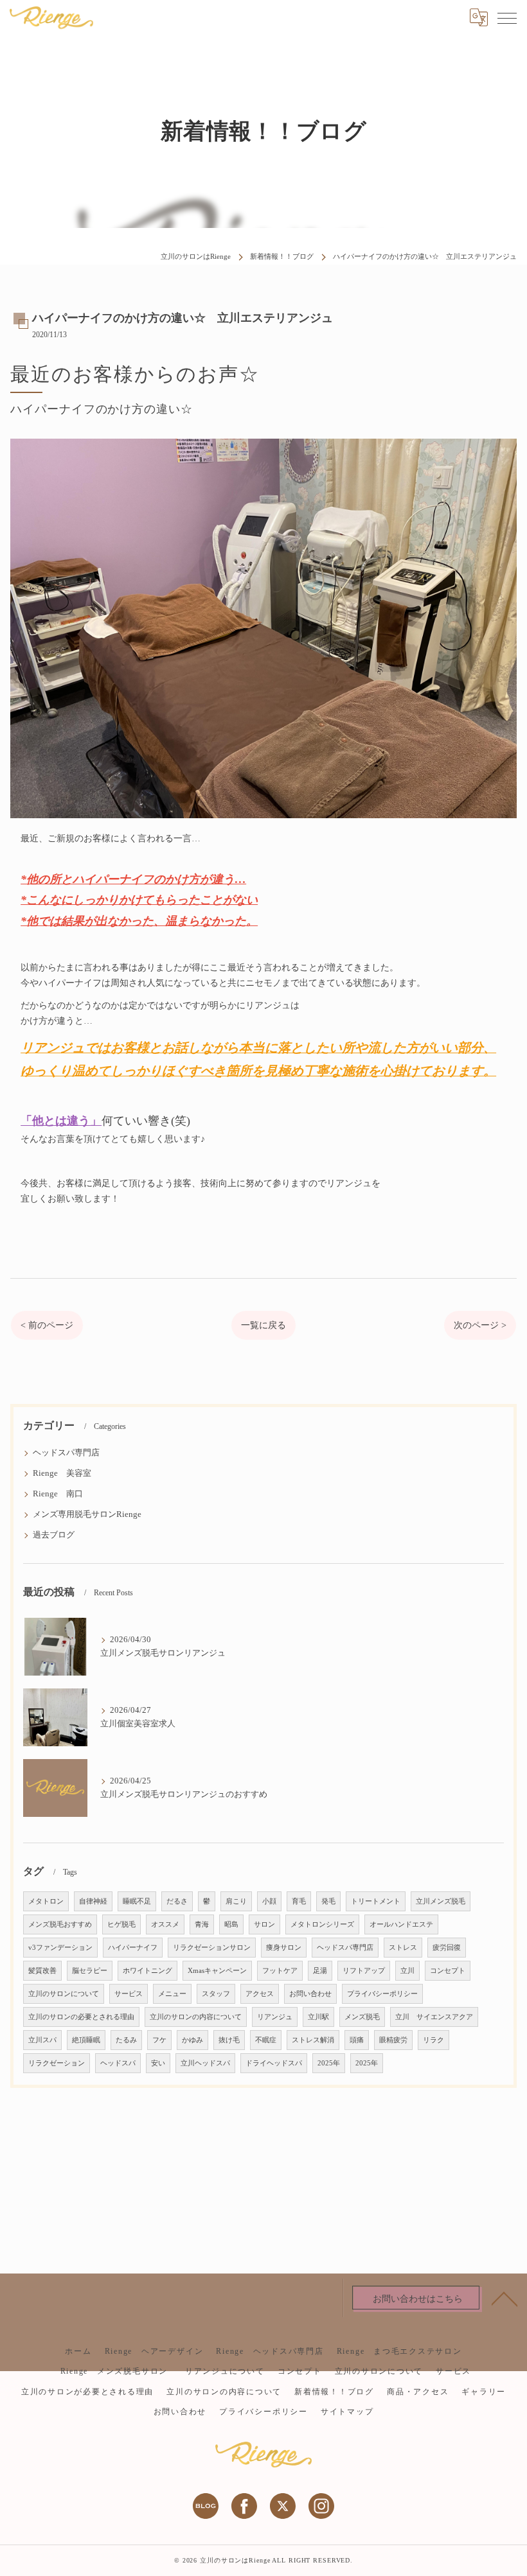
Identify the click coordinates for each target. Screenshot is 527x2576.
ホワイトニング (147, 1971)
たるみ (126, 2040)
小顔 (269, 1901)
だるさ (177, 1901)
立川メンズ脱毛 (441, 1901)
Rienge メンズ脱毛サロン (119, 2371)
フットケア (280, 1971)
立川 (407, 1971)
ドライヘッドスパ (274, 2063)
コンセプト (448, 1971)
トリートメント (376, 1901)
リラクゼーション (57, 2063)
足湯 (320, 1971)
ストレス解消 (313, 2040)
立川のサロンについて (64, 1994)
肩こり (236, 1901)
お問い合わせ (310, 1994)
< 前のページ (47, 1325)
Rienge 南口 (58, 1494)
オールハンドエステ (401, 1924)
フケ (159, 2040)
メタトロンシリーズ (322, 1924)
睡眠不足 (137, 1901)
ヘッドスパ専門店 (66, 1453)
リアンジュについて (225, 2371)
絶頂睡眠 (86, 2040)
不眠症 (266, 2040)
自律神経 (93, 1901)
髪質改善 (42, 1971)
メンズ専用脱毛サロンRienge (87, 1514)
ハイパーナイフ (133, 1948)
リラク (433, 2040)
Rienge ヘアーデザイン (154, 2351)
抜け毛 (229, 2040)
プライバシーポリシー (382, 1994)
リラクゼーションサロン (212, 1948)
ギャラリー (484, 2392)
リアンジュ (275, 2017)
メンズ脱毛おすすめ (60, 1924)
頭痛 (357, 2040)
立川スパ (42, 2040)
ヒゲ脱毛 (121, 1924)
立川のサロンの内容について (196, 2017)
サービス (129, 1994)
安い (158, 2063)
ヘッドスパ (118, 2063)
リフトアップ (364, 1971)
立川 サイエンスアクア (434, 2017)
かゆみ (192, 2040)
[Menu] (507, 17)
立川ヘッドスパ (205, 2063)
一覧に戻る (263, 1325)
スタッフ (216, 1994)
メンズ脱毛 (362, 2017)
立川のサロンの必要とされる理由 (81, 2017)
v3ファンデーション (60, 1948)
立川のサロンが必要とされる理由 (87, 2392)
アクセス (260, 1994)
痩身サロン (284, 1948)
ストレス (403, 1948)
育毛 (299, 1901)
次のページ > (480, 1325)
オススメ (165, 1924)
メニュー (172, 1994)
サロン (264, 1924)
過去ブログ (54, 1535)
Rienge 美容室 (62, 1473)
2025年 (329, 2063)
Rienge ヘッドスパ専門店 (270, 2351)
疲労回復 (447, 1948)
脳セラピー (90, 1971)
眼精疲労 (393, 2040)
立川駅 (318, 2017)
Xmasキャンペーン (217, 1971)
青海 (202, 1924)
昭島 (231, 1924)
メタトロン (46, 1901)
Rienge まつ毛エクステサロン (399, 2351)
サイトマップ (347, 2412)
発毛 (328, 1901)
